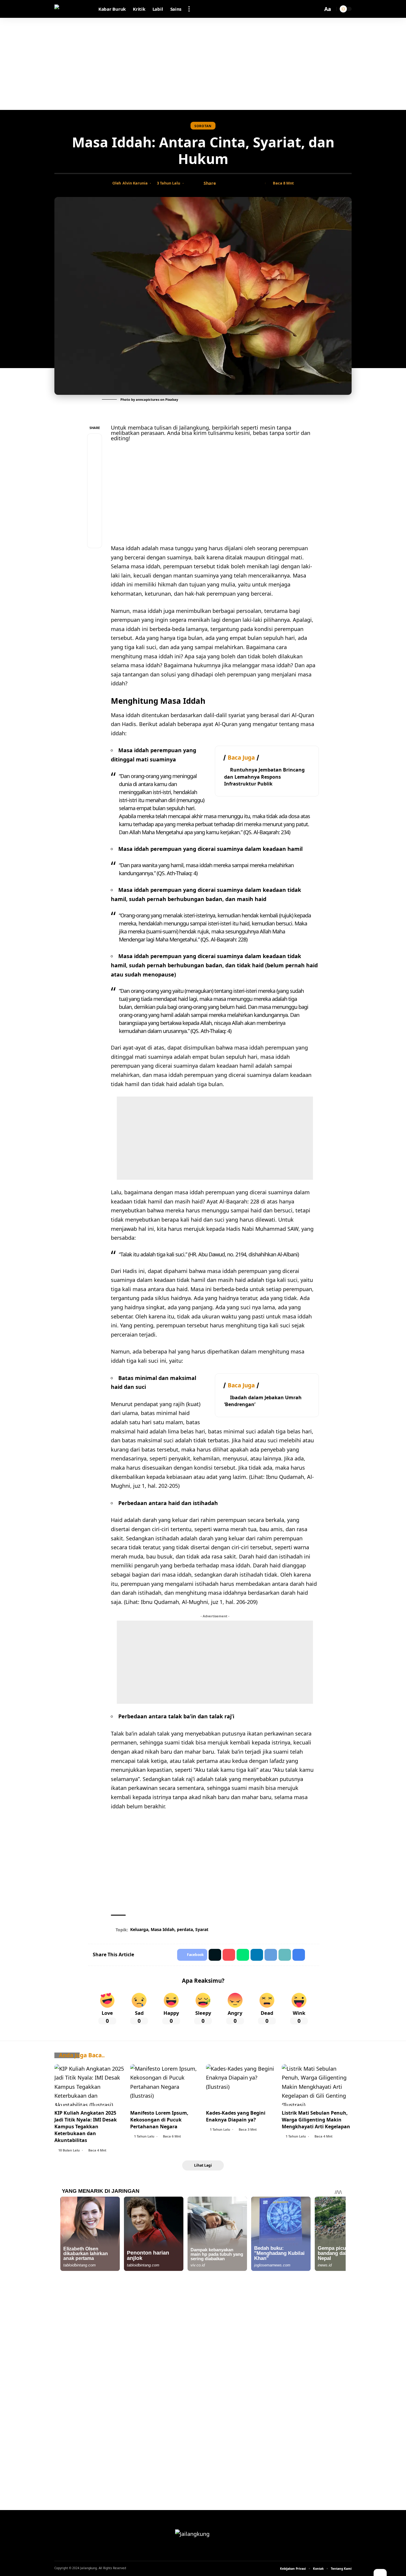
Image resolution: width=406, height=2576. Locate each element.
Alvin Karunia (135, 183)
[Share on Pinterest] (95, 469)
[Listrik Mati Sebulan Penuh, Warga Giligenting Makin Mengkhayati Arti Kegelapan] (317, 2085)
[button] (189, 9)
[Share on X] (232, 183)
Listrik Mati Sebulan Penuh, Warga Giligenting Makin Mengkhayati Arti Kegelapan (316, 2120)
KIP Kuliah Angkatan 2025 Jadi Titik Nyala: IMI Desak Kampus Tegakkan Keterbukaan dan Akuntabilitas (86, 2127)
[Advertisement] (203, 64)
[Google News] (203, 2552)
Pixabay (172, 399)
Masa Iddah (163, 1929)
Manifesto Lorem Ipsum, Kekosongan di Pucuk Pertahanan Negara (159, 2120)
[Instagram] (211, 2552)
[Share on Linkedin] (257, 1955)
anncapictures (148, 399)
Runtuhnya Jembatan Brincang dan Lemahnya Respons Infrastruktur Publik (264, 777)
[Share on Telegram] (95, 498)
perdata (185, 1929)
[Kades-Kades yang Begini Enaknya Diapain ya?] (241, 2085)
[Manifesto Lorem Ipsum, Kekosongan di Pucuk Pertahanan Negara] (165, 2085)
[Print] (250, 183)
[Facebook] (195, 2552)
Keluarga (139, 1929)
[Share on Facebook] (222, 183)
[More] (259, 183)
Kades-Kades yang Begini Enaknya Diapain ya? (236, 2116)
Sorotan (203, 126)
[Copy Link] (241, 183)
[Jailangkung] (72, 9)
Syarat (202, 1929)
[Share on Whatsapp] (95, 484)
